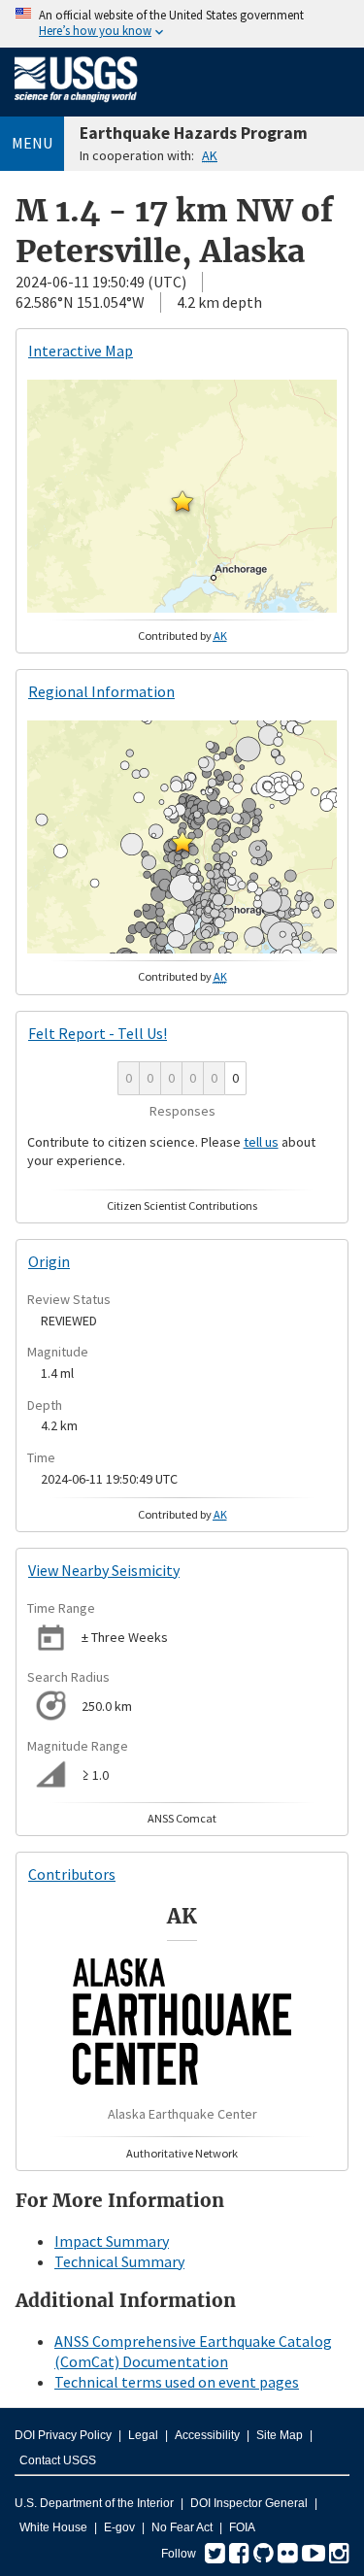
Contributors (72, 1874)
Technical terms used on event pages (177, 2382)
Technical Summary (119, 2261)
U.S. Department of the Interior (94, 2503)
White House (53, 2527)
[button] (182, 501)
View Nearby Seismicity (104, 1570)
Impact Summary (112, 2241)
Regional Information (101, 691)
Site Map (280, 2435)
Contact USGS (58, 2460)
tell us (261, 1142)
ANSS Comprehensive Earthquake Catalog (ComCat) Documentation (193, 2351)
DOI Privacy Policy (63, 2435)
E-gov (119, 2527)
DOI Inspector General (249, 2503)
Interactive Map (81, 351)
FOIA (242, 2527)
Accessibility (207, 2435)
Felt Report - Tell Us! (98, 1033)
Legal (143, 2435)
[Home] (76, 106)
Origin (49, 1261)
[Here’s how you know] (182, 24)
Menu (32, 143)
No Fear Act (182, 2527)
